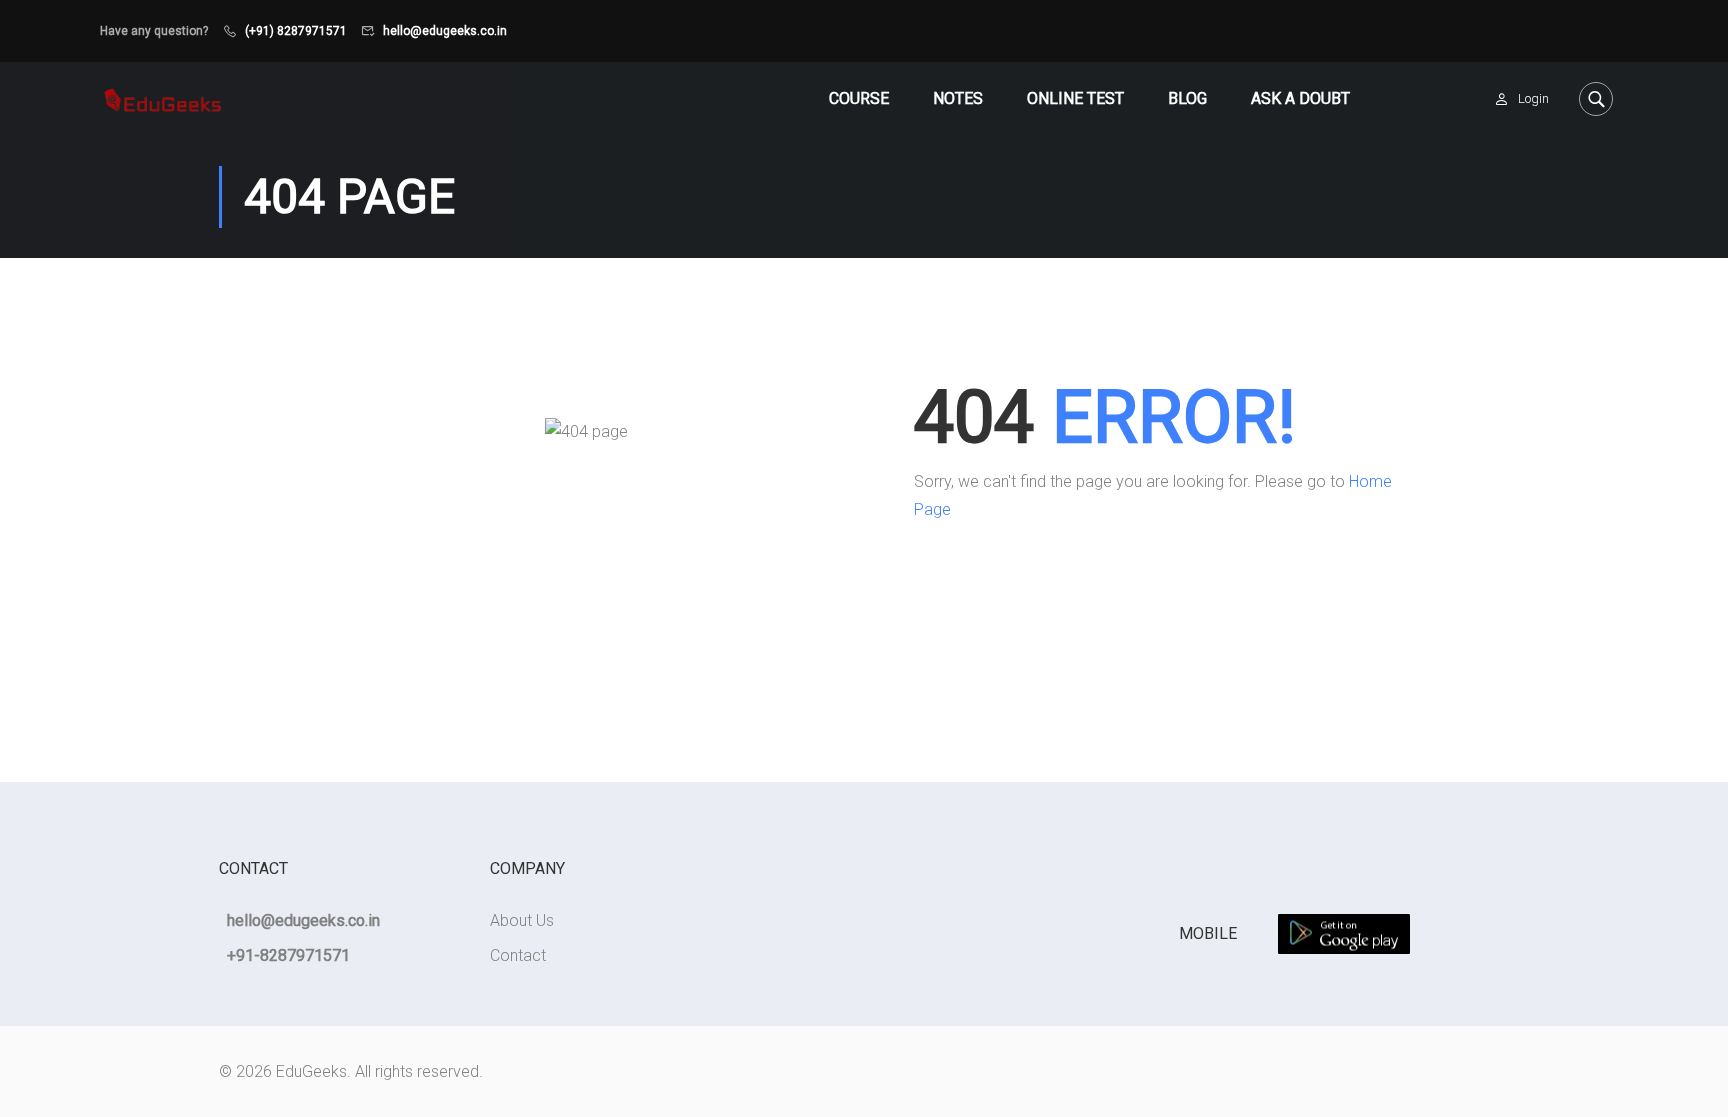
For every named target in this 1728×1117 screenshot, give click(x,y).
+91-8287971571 (288, 955)
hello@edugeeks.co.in (445, 31)
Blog (1187, 98)
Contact (518, 955)
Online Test (1075, 98)
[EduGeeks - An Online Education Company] (162, 98)
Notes (958, 98)
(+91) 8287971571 (296, 31)
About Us (522, 920)
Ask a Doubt (1300, 98)
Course (859, 98)
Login (1533, 98)
